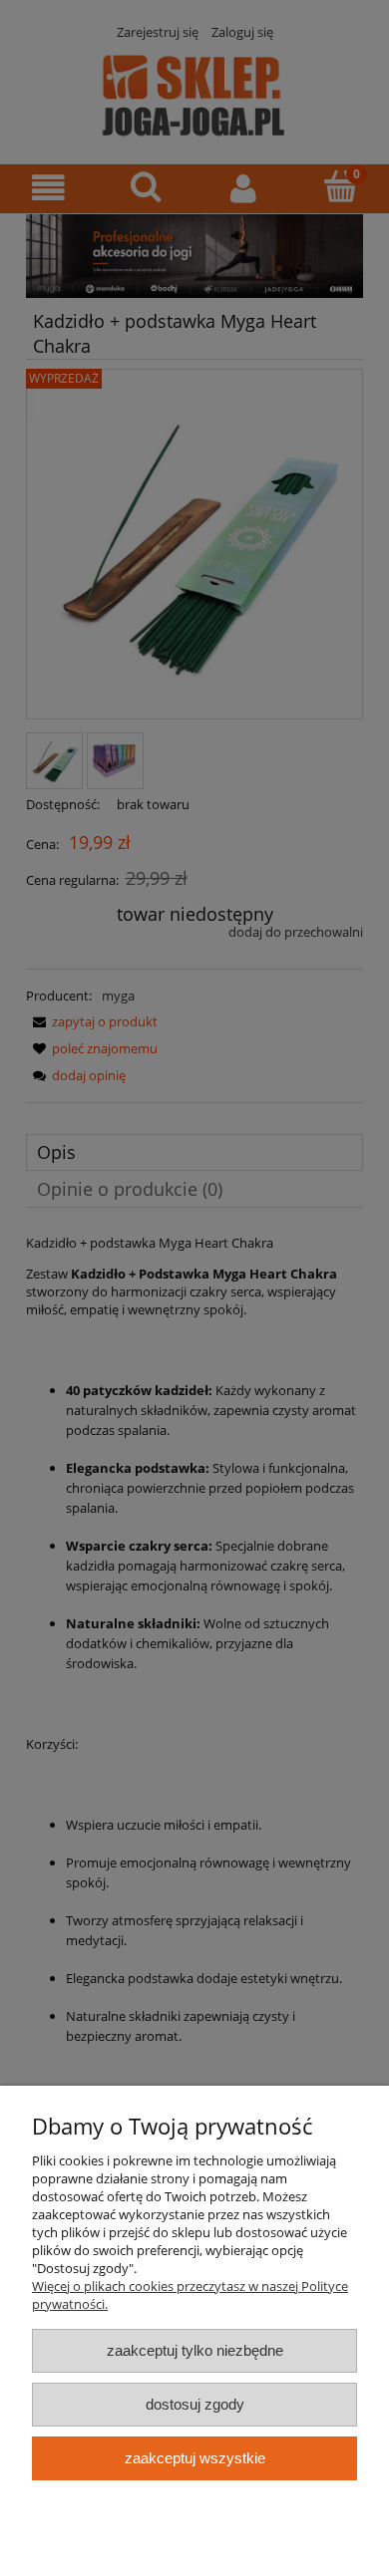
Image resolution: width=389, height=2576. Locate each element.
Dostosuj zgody (195, 2404)
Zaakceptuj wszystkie (195, 2458)
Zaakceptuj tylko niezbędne (195, 2350)
